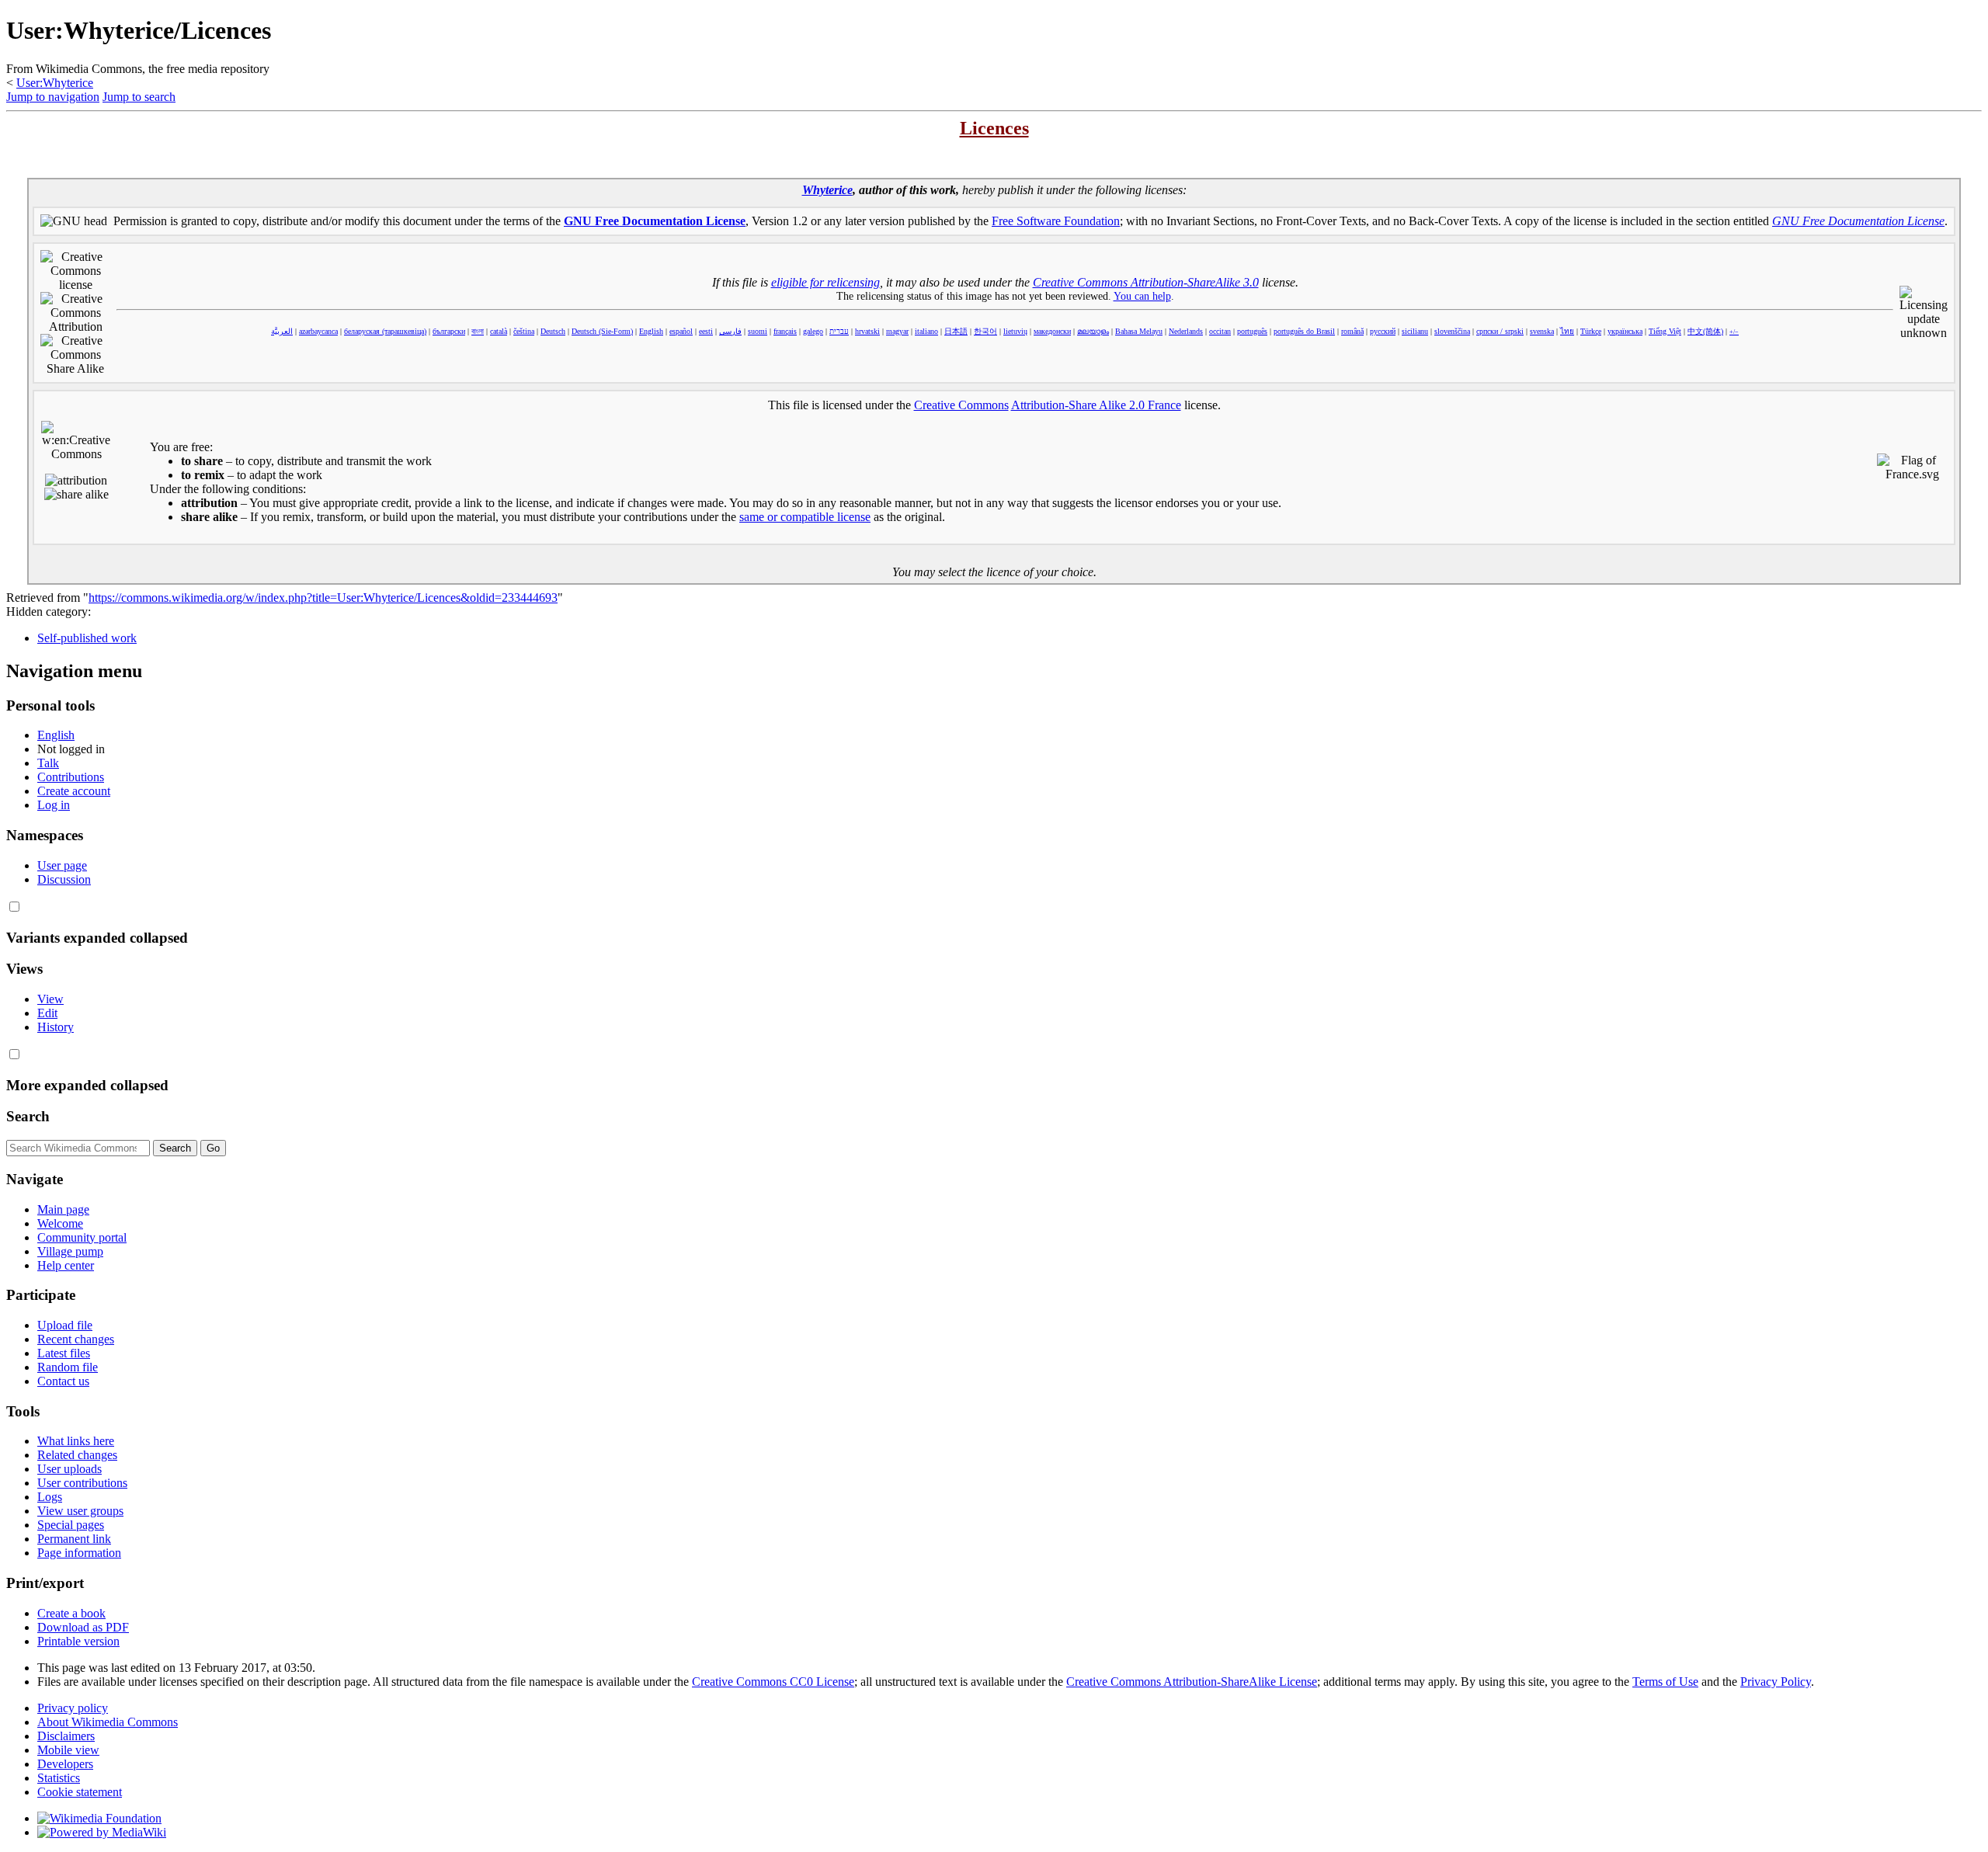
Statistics (59, 1778)
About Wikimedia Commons (108, 1722)
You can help (1142, 296)
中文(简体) (1705, 331)
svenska (1542, 331)
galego (813, 331)
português (1252, 331)
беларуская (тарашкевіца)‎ (385, 331)
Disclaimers (66, 1736)
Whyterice (827, 190)
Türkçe (1591, 331)
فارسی (730, 331)
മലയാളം (1093, 331)
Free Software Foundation (1056, 221)
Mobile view (68, 1750)
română (1352, 331)
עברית (839, 331)
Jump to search (139, 97)
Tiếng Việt (1665, 331)
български (449, 331)
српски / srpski (1500, 331)
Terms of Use (1665, 1682)
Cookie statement (80, 1792)
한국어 (985, 331)
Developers (65, 1764)
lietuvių (1015, 331)
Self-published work (87, 638)
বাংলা (478, 331)
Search (28, 1116)
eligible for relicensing (825, 282)
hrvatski (867, 331)
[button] (14, 907)
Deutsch (553, 331)
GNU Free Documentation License (655, 221)
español (681, 331)
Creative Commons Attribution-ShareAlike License (1192, 1682)
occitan (1220, 331)
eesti (706, 331)
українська (1625, 331)
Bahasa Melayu (1139, 331)
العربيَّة (282, 331)
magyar (897, 331)
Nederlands (1186, 331)
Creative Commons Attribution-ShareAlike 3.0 (1146, 282)
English (651, 331)
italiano (926, 331)
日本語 (956, 331)
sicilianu (1415, 331)
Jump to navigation (53, 97)
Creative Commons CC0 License (773, 1682)
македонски (1052, 331)
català (499, 331)
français (785, 331)
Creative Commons (961, 405)
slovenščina (1452, 331)
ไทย (1567, 331)
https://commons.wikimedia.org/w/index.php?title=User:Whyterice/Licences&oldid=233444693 (323, 598)
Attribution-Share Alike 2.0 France (1096, 405)
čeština (524, 331)
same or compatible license (805, 517)
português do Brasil (1304, 331)
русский (1383, 331)
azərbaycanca (318, 331)
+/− (1734, 332)
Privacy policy (73, 1708)
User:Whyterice (55, 83)
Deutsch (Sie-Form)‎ (602, 331)
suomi (758, 331)
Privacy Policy (1776, 1682)
